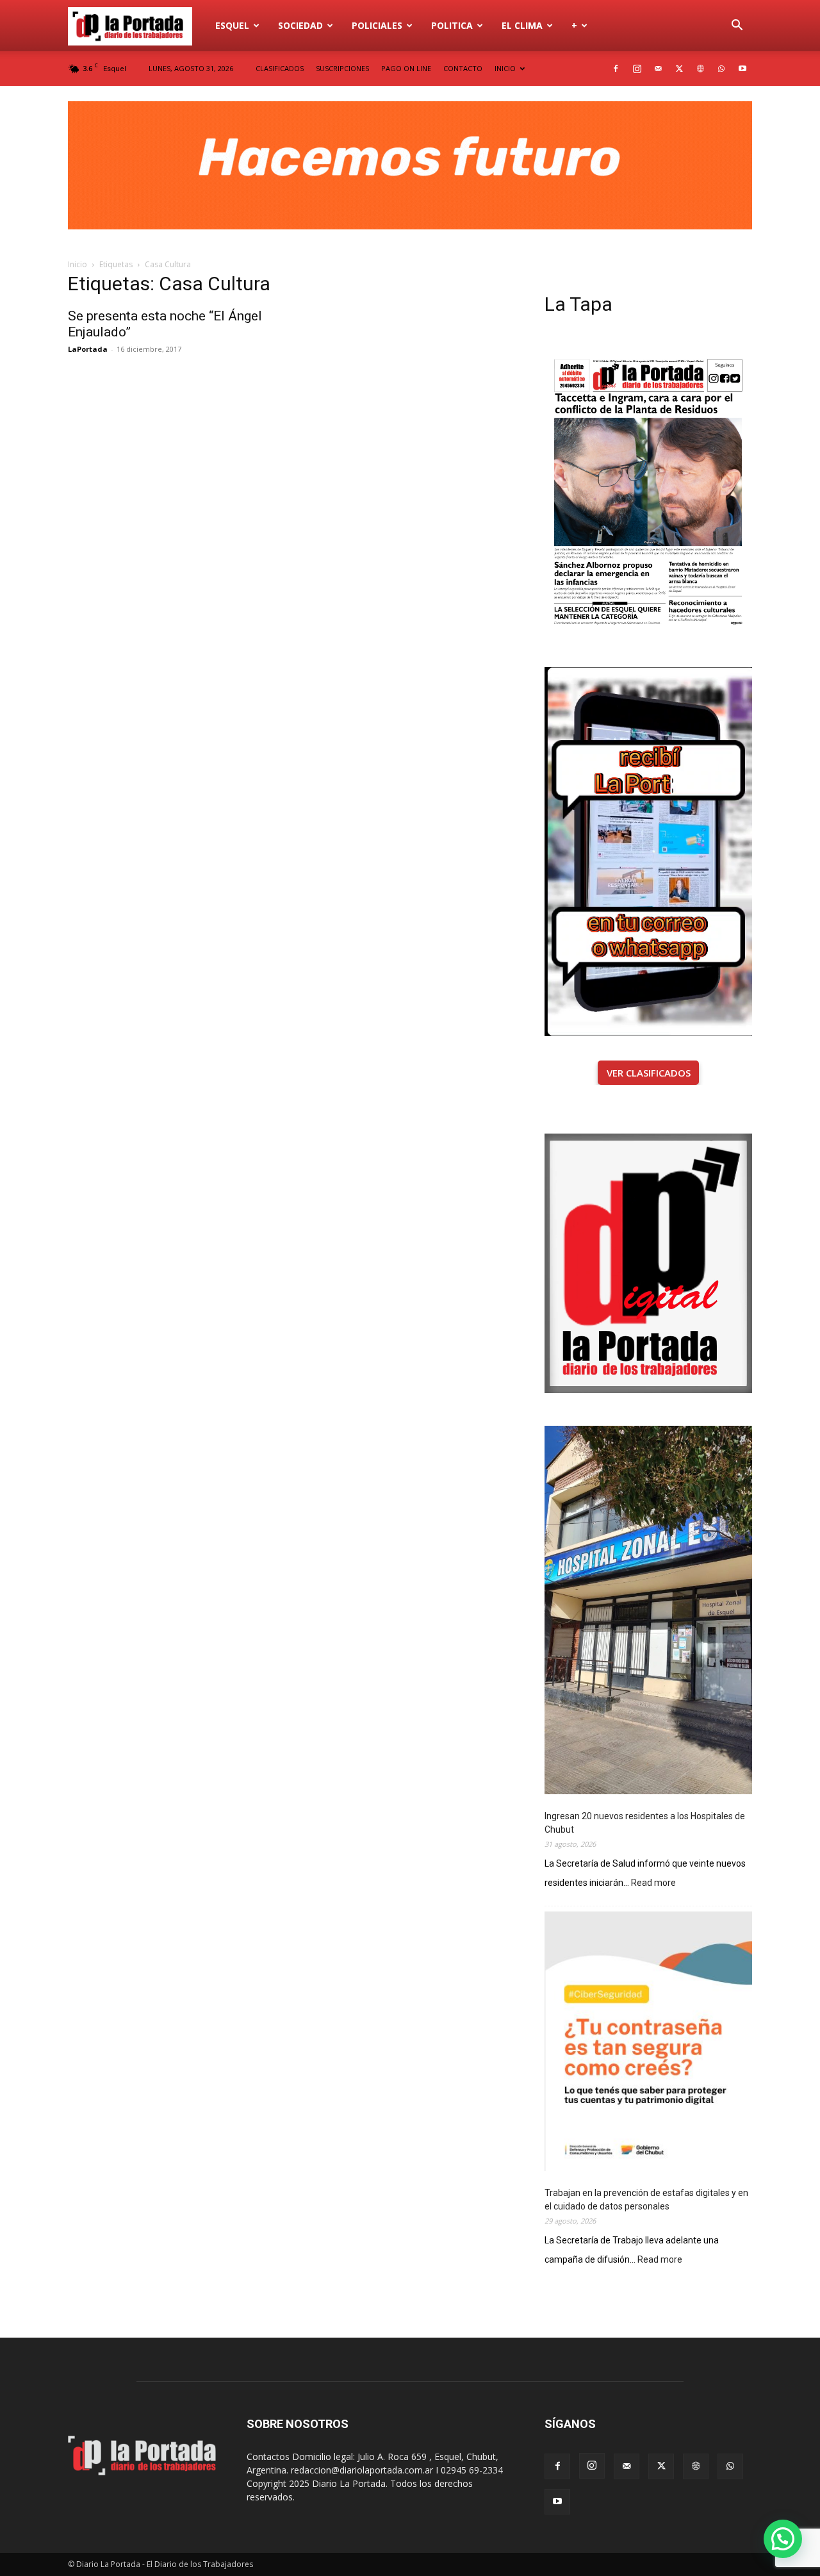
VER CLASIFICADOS (649, 1073)
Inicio (78, 264)
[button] (737, 27)
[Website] (700, 69)
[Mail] (658, 69)
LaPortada (88, 349)
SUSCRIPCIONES (342, 68)
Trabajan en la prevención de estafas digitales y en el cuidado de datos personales (646, 2200)
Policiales (377, 25)
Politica (452, 25)
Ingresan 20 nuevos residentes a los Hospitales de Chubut (645, 1823)
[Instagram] (637, 69)
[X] (679, 69)
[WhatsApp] (721, 69)
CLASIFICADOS (280, 68)
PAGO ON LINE (406, 68)
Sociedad (300, 25)
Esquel (232, 25)
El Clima (522, 25)
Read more (653, 1884)
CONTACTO (463, 68)
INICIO (505, 68)
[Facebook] (616, 69)
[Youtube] (742, 69)
